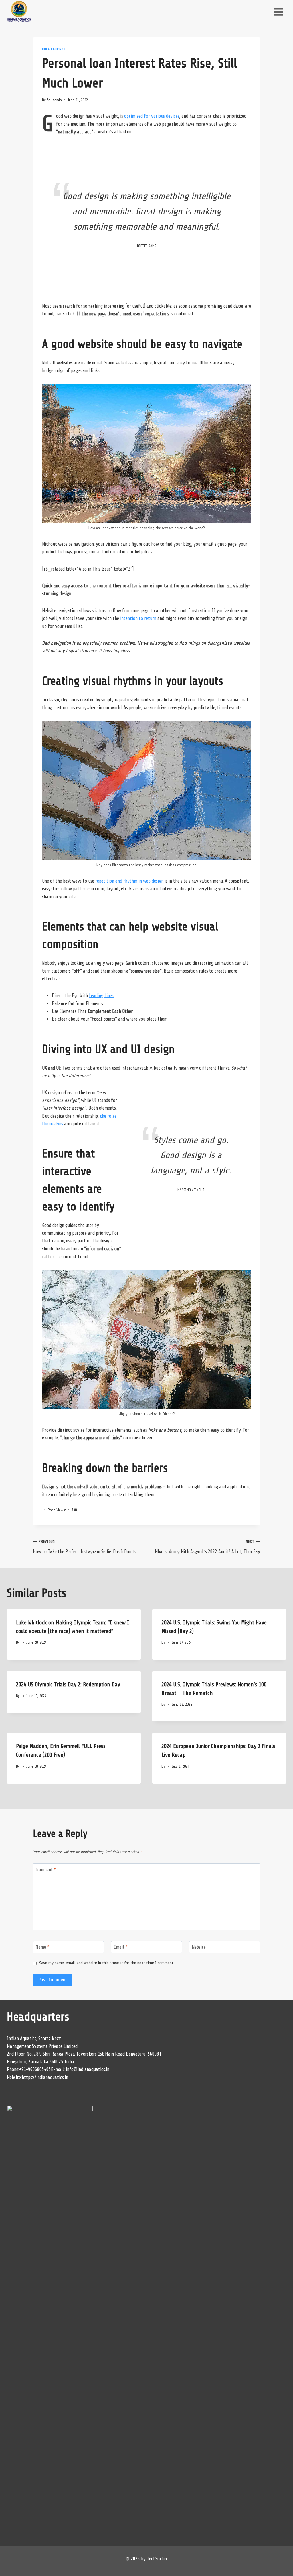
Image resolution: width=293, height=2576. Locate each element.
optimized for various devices (152, 116)
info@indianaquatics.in (88, 2069)
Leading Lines (101, 996)
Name (42, 1947)
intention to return (138, 618)
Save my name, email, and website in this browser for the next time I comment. (107, 1963)
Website (199, 1947)
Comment (46, 1870)
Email (121, 1947)
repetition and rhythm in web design (129, 881)
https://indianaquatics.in (45, 2077)
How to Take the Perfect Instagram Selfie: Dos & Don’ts (85, 1547)
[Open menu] (278, 12)
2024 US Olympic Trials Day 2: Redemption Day (68, 1684)
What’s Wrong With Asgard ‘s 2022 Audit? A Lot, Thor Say (207, 1547)
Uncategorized (54, 49)
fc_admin (54, 100)
